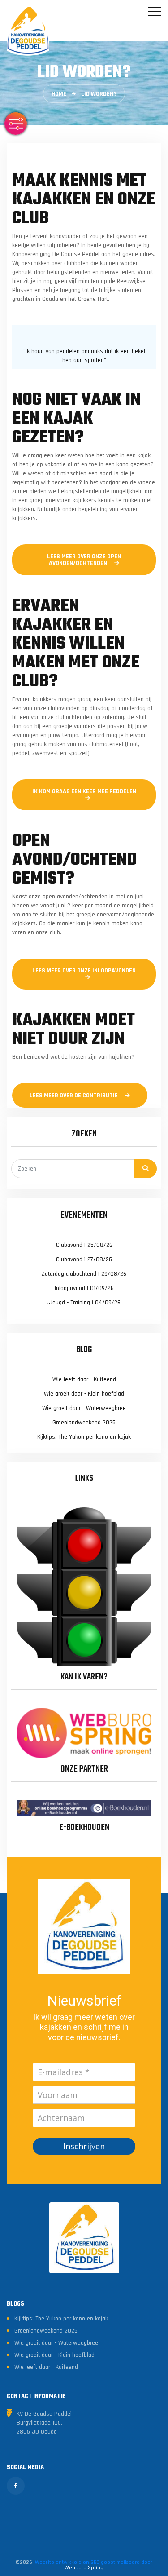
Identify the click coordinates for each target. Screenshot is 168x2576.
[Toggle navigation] (155, 12)
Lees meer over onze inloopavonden (84, 971)
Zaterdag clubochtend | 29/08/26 (84, 1274)
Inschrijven (84, 2146)
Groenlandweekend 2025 (84, 1423)
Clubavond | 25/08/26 (84, 1245)
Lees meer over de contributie (74, 1096)
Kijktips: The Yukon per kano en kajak (84, 1437)
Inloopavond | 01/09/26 (84, 1288)
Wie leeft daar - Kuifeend (84, 1379)
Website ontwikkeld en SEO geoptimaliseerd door (94, 2565)
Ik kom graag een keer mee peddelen (84, 791)
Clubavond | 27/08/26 (84, 1259)
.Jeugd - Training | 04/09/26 (84, 1303)
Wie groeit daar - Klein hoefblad (84, 1394)
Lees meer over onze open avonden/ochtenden (84, 560)
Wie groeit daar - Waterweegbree (84, 1408)
